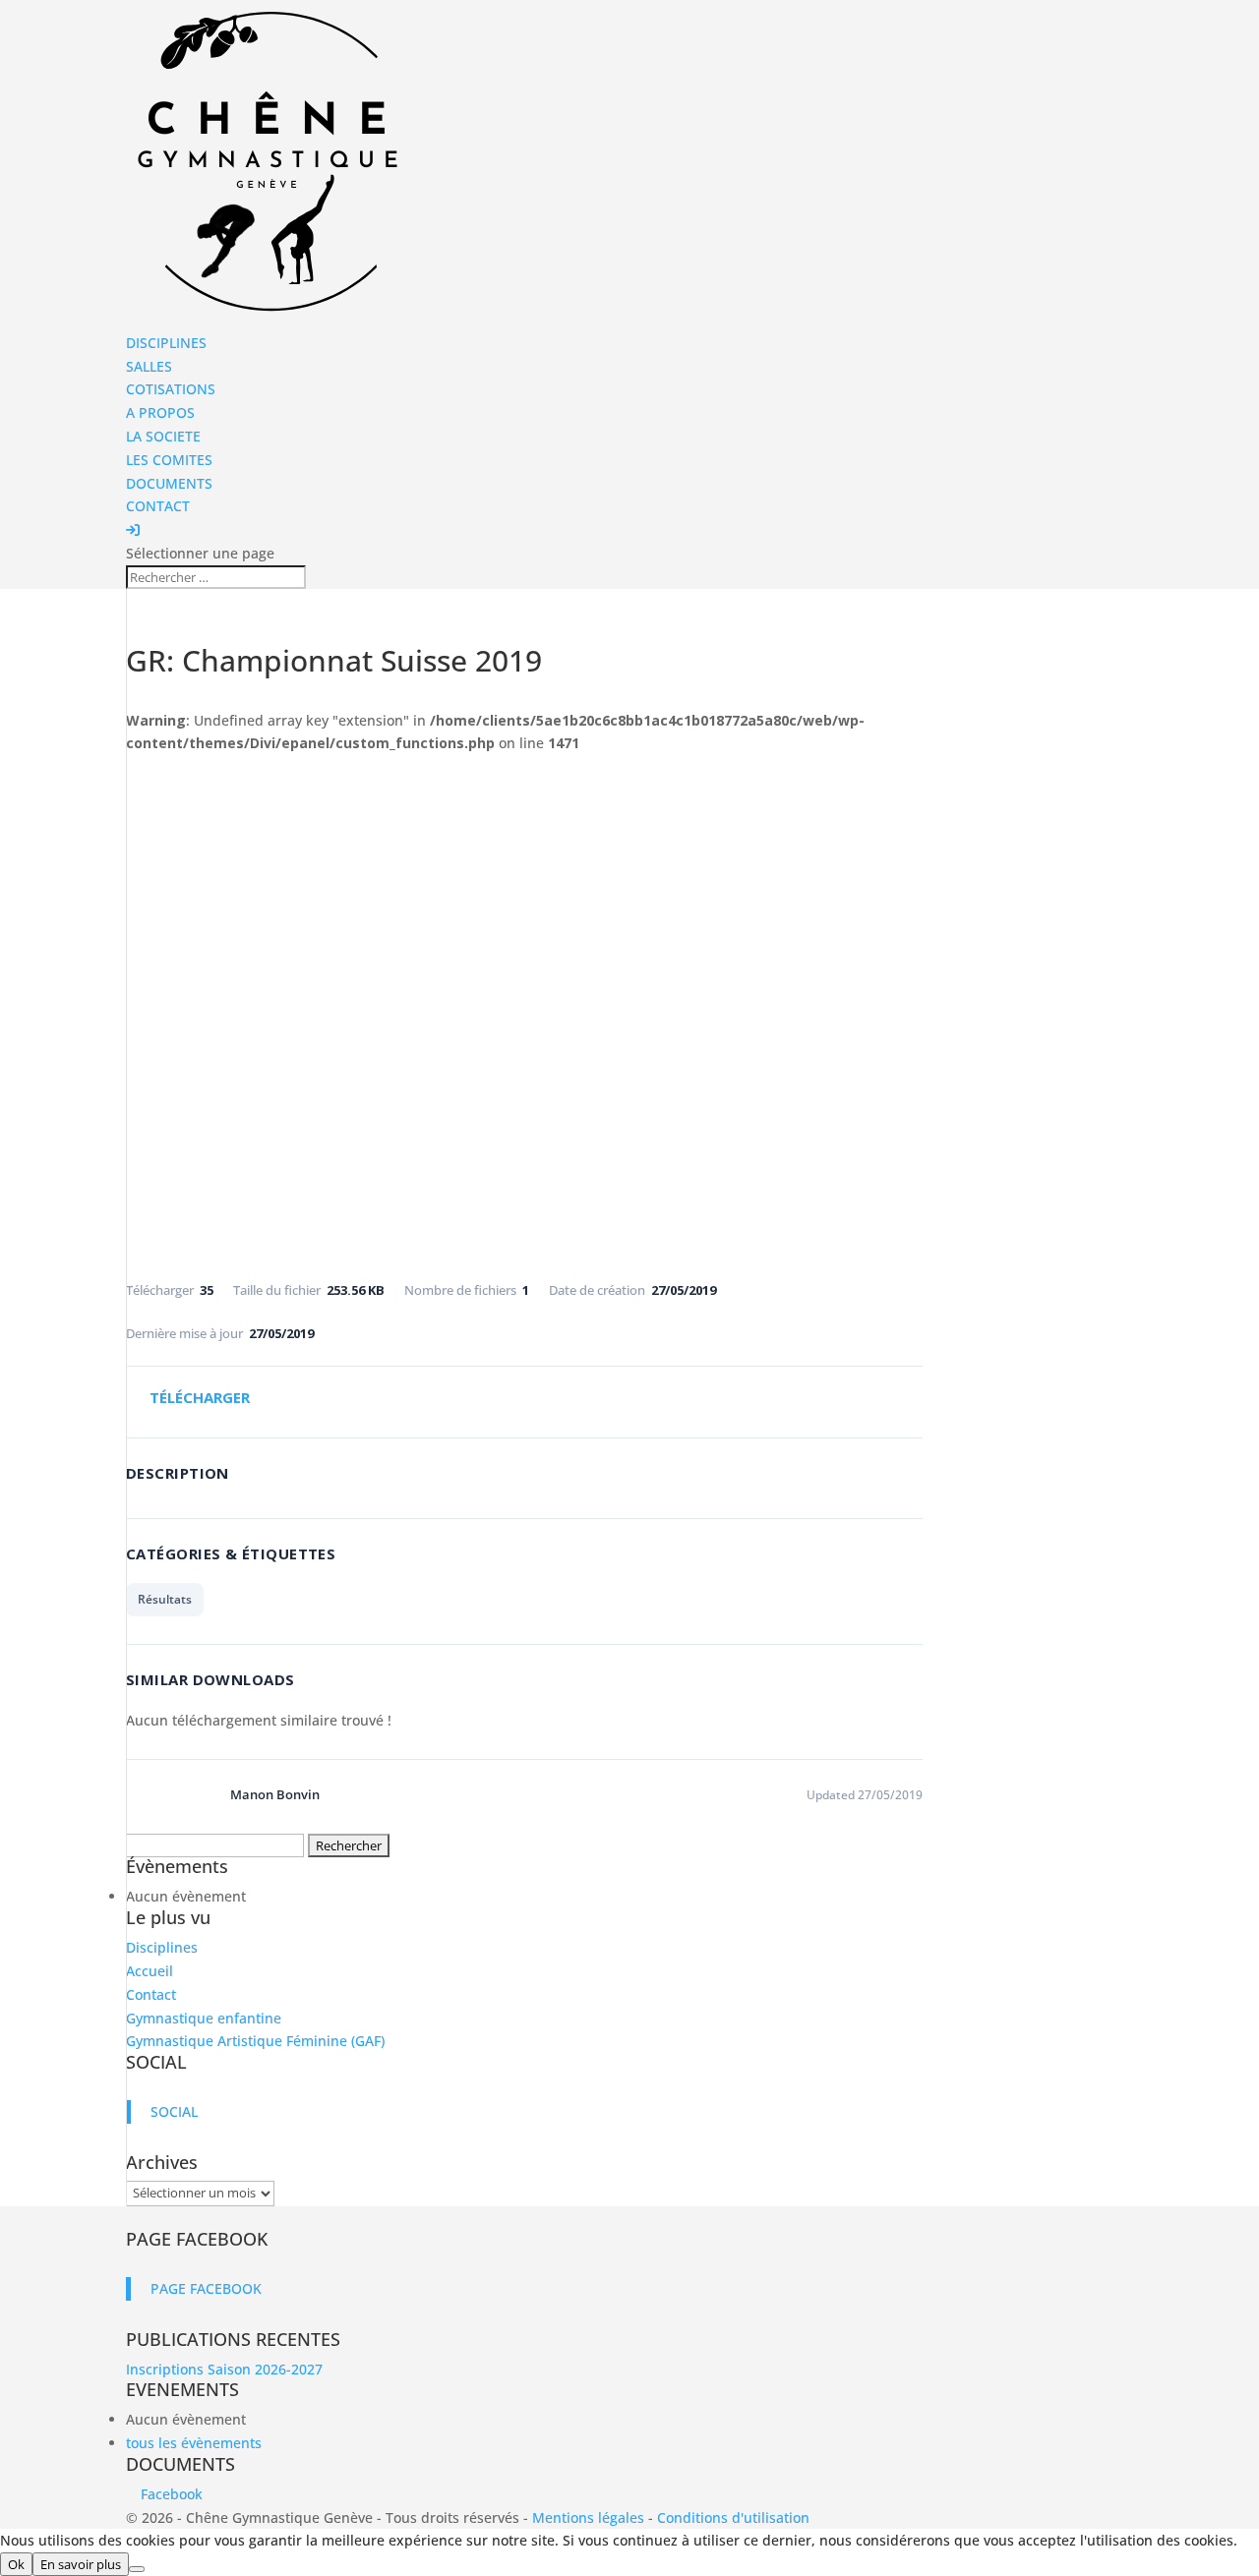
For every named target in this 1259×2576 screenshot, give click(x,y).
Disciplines (162, 1947)
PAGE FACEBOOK (197, 2239)
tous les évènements (194, 2443)
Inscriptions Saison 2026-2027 (224, 2369)
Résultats (165, 1599)
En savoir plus (81, 2564)
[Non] (137, 2569)
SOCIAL (156, 2062)
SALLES (149, 366)
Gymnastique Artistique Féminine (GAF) (255, 2041)
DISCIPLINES (166, 343)
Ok (16, 2564)
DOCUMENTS (169, 483)
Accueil (150, 1971)
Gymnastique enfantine (204, 2018)
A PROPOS (160, 412)
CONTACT (158, 506)
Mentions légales (588, 2517)
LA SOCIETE (163, 436)
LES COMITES (169, 460)
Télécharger (200, 1397)
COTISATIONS (171, 389)
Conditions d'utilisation (733, 2517)
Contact (151, 1994)
